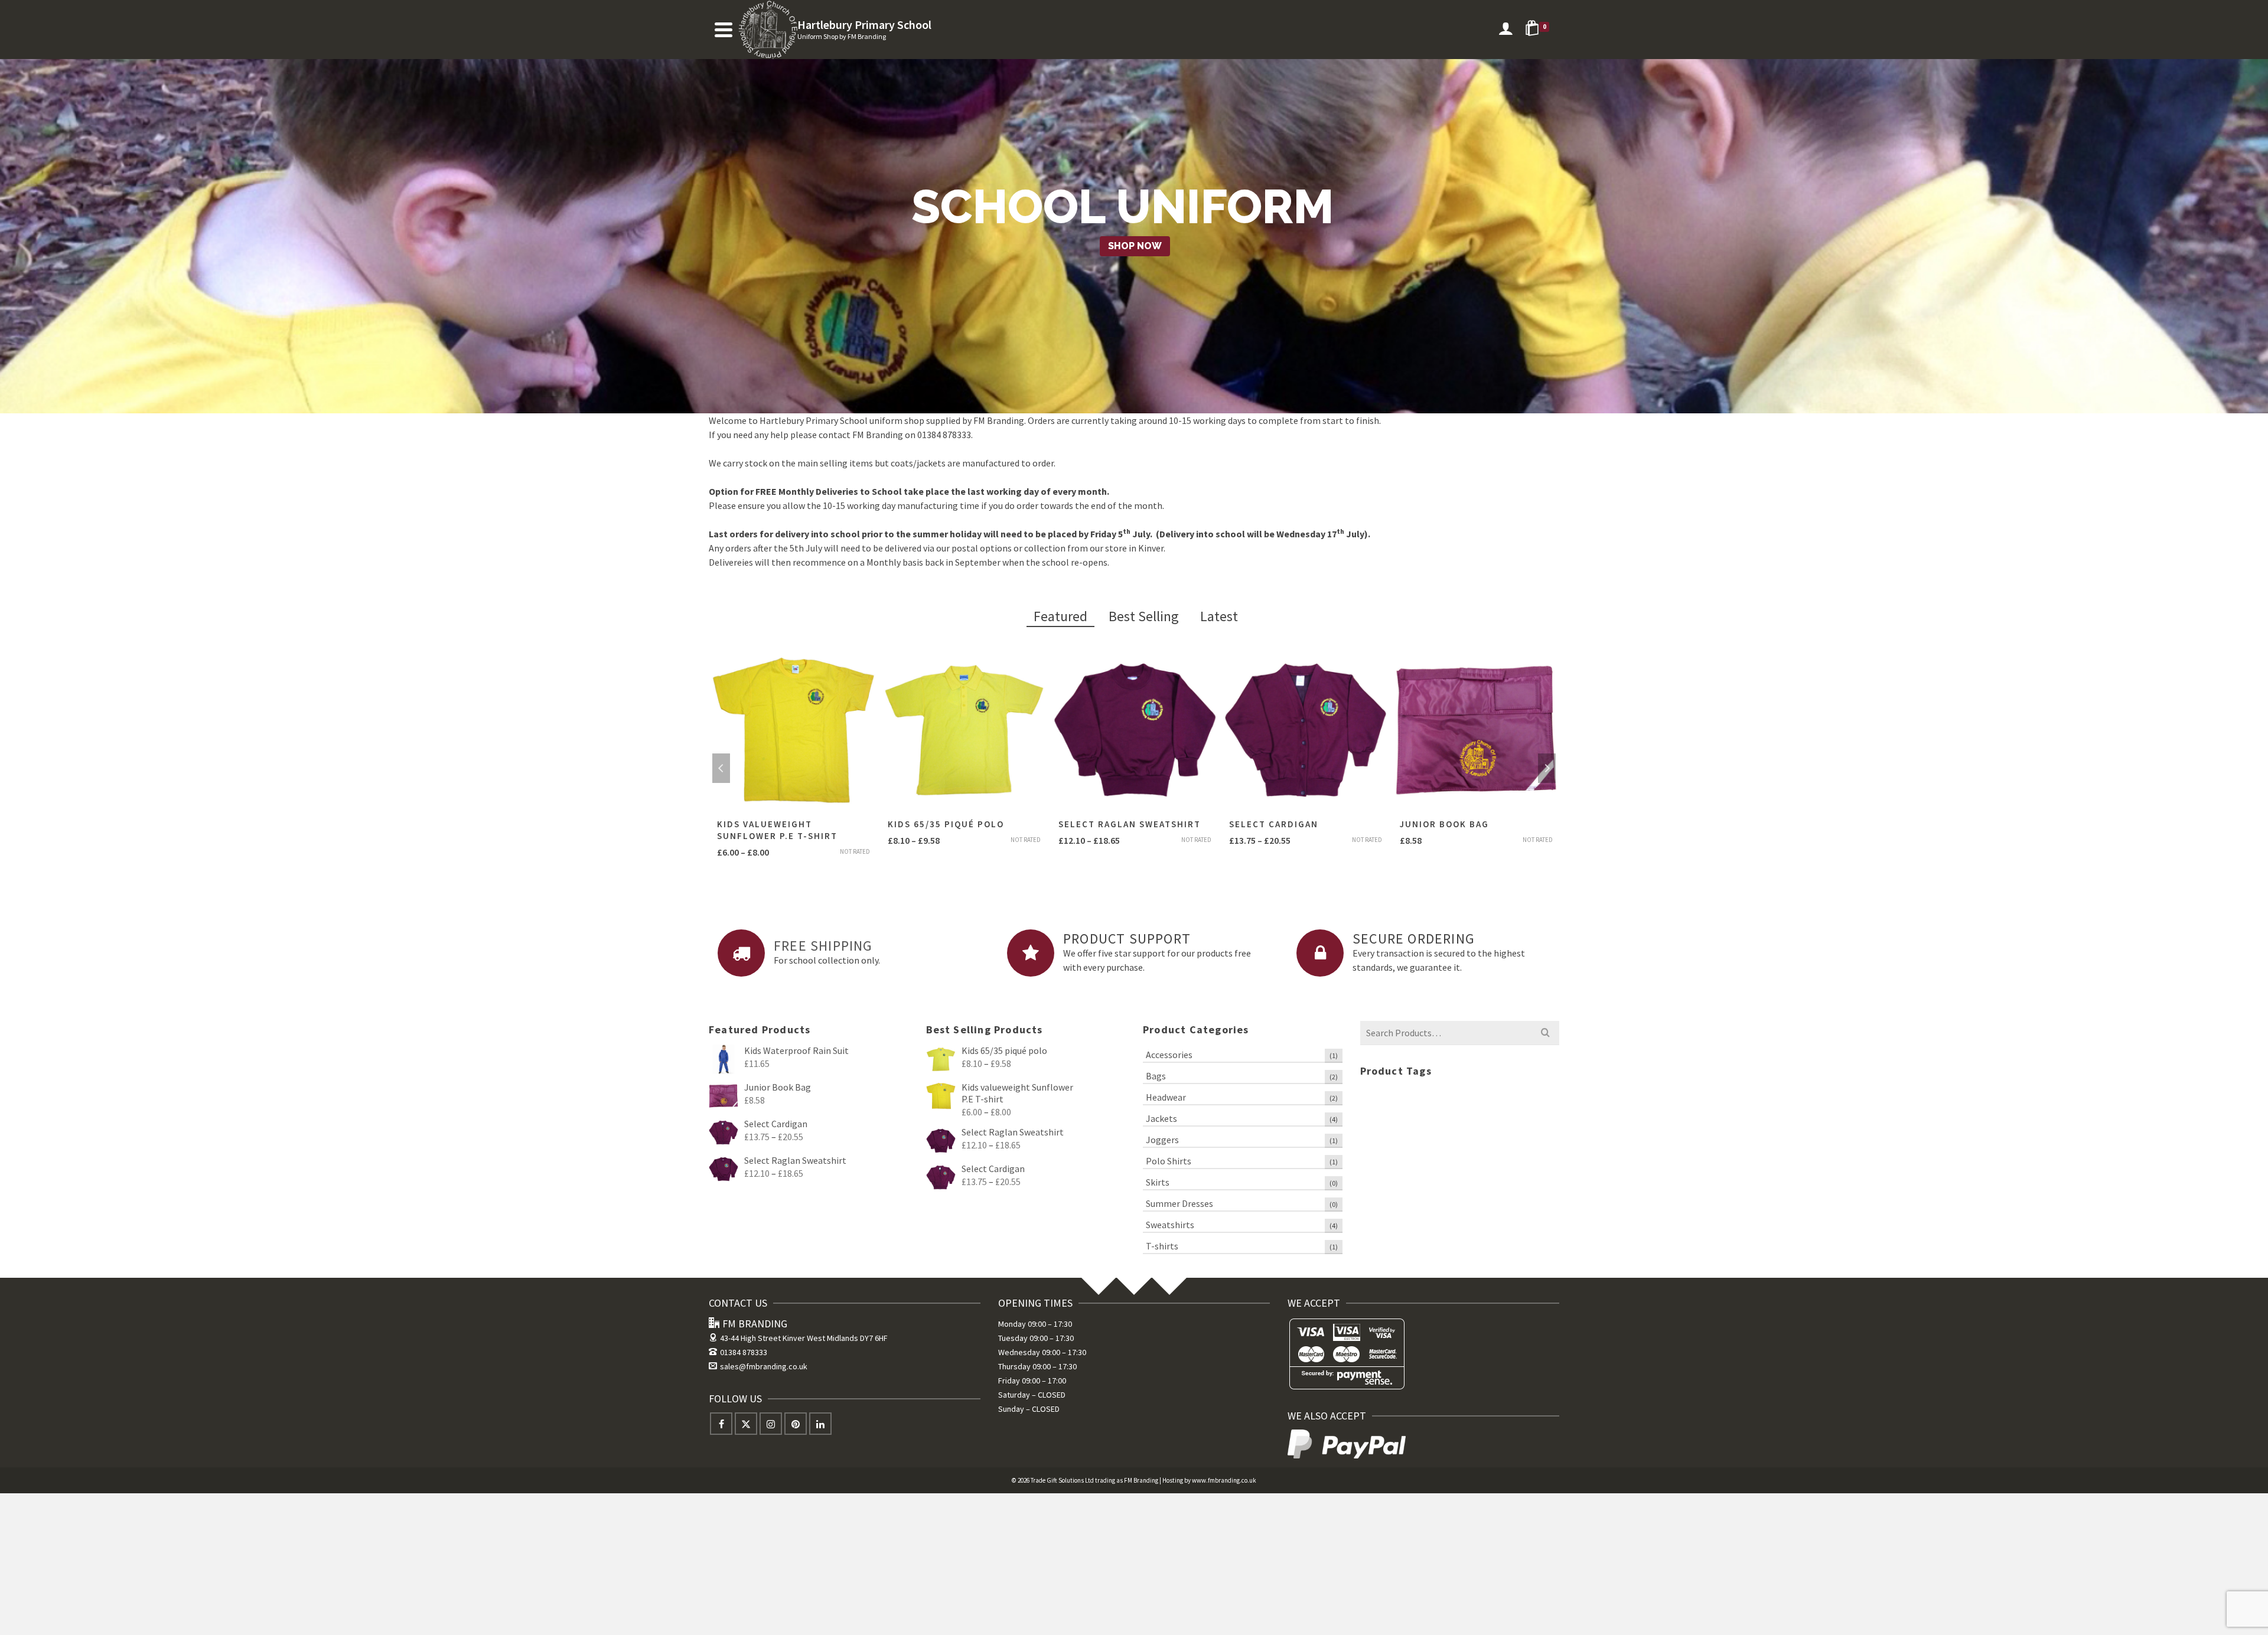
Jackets (1161, 1118)
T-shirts (1162, 1246)
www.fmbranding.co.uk (1224, 1480)
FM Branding (1141, 1480)
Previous (721, 768)
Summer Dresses (1179, 1203)
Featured (1060, 616)
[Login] (1506, 30)
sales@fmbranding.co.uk (764, 1366)
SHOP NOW (1135, 246)
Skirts (1158, 1182)
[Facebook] (721, 1424)
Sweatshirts (1170, 1225)
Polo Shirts (1169, 1161)
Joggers (1162, 1140)
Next (1547, 768)
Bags (1156, 1076)
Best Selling (1144, 616)
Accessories (1169, 1055)
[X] (746, 1424)
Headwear (1166, 1097)
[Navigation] (724, 30)
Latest (1219, 616)
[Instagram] (771, 1424)
